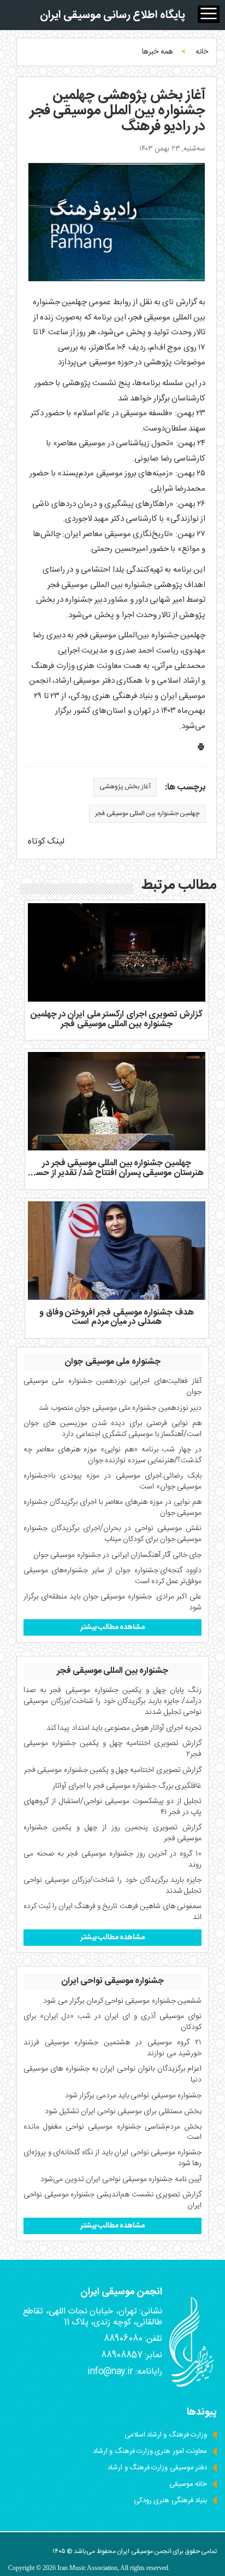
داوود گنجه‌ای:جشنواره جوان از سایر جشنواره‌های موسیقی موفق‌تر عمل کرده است (112, 1576)
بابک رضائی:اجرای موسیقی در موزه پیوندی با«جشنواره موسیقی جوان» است (112, 1481)
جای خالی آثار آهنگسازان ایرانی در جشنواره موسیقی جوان (117, 1555)
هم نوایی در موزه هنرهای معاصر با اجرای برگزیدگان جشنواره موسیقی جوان (112, 1508)
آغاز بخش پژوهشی (125, 787)
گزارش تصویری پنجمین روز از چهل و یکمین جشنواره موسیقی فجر (112, 1833)
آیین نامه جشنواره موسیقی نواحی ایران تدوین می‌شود (121, 2179)
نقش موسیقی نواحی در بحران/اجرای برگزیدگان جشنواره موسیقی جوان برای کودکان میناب (112, 1534)
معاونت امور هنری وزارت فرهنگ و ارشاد (150, 2451)
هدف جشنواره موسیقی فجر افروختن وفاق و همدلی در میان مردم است (116, 1318)
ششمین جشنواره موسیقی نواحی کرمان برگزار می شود (122, 2001)
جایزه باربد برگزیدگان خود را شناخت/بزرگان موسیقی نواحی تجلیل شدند (112, 1886)
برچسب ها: (185, 788)
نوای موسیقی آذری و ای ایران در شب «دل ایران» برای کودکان (112, 2022)
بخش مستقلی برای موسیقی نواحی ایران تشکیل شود (123, 2112)
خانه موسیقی (188, 2484)
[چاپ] (201, 749)
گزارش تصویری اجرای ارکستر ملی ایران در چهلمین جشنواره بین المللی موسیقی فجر (117, 1019)
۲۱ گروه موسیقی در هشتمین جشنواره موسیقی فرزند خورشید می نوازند (112, 2048)
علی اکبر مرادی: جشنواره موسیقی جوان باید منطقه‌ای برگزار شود (112, 1602)
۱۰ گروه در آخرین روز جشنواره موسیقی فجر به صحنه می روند (112, 1859)
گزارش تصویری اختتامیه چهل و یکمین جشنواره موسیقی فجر (113, 1770)
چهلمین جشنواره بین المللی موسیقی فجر (147, 813)
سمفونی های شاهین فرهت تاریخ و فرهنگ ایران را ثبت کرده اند (112, 1912)
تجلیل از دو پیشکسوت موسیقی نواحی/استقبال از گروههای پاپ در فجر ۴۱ (112, 1807)
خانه (202, 52)
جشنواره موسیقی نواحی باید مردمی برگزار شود (133, 2096)
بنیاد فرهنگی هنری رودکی (170, 2501)
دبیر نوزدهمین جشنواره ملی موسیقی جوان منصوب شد (120, 1408)
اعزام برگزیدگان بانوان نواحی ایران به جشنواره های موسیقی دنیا (112, 2074)
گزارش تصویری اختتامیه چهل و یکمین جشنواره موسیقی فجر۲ (112, 1749)
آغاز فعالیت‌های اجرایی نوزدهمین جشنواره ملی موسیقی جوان (112, 1387)
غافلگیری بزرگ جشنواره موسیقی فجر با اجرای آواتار (127, 1786)
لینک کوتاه (46, 842)
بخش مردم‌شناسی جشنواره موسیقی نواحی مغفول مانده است (112, 2132)
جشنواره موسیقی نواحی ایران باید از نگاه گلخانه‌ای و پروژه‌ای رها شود (112, 2158)
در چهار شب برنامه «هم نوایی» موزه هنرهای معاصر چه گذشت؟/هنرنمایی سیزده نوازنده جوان (112, 1455)
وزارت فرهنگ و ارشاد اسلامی (166, 2435)
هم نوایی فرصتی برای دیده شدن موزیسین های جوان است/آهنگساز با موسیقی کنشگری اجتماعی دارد (112, 1429)
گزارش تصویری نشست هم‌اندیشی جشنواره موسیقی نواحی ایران (112, 2200)
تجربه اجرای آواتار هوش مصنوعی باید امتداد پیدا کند (124, 1728)
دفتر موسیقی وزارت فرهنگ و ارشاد (157, 2468)
